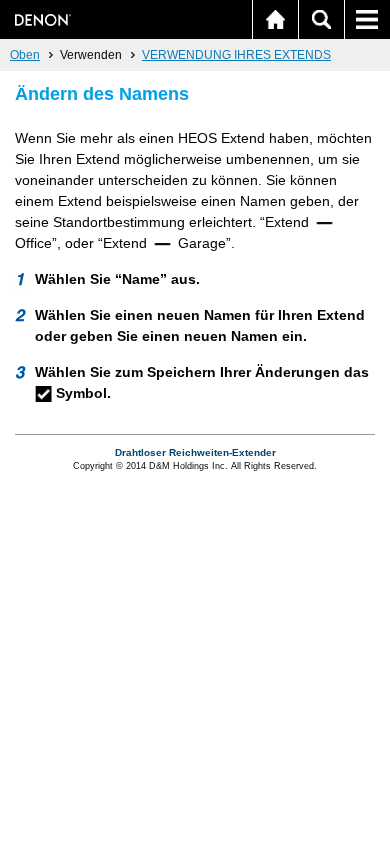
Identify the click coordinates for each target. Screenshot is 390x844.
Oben (25, 55)
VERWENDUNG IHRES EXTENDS (236, 55)
